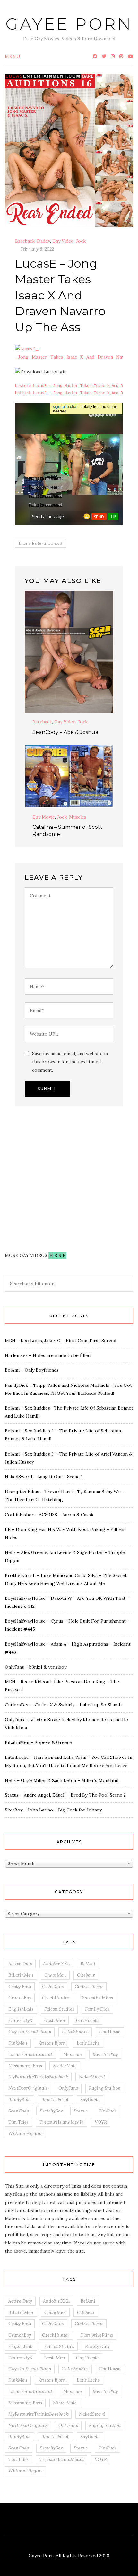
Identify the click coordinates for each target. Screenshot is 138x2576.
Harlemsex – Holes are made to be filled (48, 1355)
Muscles (78, 817)
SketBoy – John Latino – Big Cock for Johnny (53, 1810)
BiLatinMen (21, 1975)
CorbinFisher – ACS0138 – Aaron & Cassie (50, 1515)
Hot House (110, 2032)
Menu (13, 56)
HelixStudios (75, 2032)
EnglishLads (21, 2009)
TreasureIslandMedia (62, 2122)
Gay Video (63, 241)
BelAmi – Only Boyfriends (32, 1370)
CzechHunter (56, 1998)
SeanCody (19, 2111)
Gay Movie (44, 817)
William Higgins (25, 2133)
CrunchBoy (20, 1998)
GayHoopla (87, 2020)
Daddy (43, 241)
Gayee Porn (69, 24)
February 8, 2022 (37, 249)
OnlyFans (68, 2088)
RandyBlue (19, 2100)
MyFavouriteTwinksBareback (38, 2077)
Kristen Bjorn (52, 2043)
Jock (81, 241)
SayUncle (90, 2100)
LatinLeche (88, 2043)
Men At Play (105, 2054)
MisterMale (65, 2066)
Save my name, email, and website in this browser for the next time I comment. (70, 1062)
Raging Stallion (105, 2088)
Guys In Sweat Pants (30, 2032)
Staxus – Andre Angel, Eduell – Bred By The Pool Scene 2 (65, 1795)
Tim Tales (18, 2122)
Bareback (25, 241)
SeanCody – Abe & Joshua (65, 732)
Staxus (81, 2111)
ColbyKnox (53, 1987)
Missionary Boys (25, 2066)
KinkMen (18, 2043)
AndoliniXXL (56, 1964)
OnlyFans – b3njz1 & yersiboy (36, 1667)
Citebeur (86, 1975)
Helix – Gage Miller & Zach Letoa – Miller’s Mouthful (62, 1780)
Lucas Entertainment (41, 543)
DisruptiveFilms (97, 1998)
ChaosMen (55, 1975)
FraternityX (20, 2020)
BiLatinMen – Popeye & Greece (38, 1742)
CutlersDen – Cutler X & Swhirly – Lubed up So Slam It (64, 1705)
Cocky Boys (20, 1987)
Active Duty (20, 1964)
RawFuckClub (55, 2100)
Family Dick (97, 2009)
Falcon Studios (59, 2009)
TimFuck (108, 2111)
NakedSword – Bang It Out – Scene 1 (44, 1477)
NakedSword (92, 2077)
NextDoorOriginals (28, 2088)
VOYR (101, 2122)
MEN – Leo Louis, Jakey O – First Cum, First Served (60, 1341)
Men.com (73, 2054)
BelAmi (88, 1964)
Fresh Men (54, 2020)
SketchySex (51, 2111)
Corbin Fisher (89, 1987)
